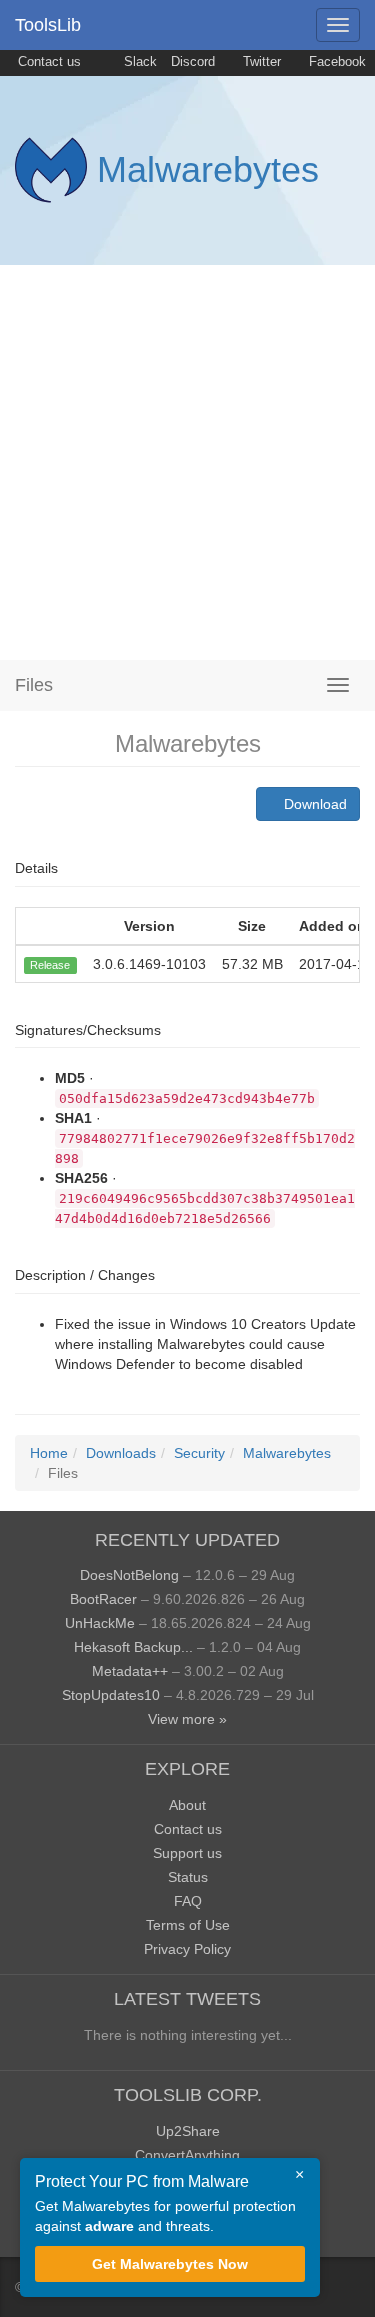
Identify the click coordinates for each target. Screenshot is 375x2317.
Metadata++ (130, 1671)
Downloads (121, 1453)
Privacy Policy (187, 1949)
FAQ (188, 1901)
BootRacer (103, 1599)
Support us (187, 1853)
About (187, 1805)
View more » (187, 1719)
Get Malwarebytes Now (170, 2264)
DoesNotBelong (129, 1575)
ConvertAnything (187, 2155)
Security (199, 1453)
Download (313, 804)
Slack (138, 62)
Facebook (335, 62)
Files (34, 685)
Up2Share (188, 2131)
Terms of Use (188, 1925)
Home (49, 1453)
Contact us (47, 62)
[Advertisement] (187, 462)
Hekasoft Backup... (133, 1647)
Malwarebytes (208, 169)
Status (188, 1877)
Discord (193, 62)
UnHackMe (100, 1623)
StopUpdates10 (111, 1695)
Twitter (260, 62)
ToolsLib (48, 25)
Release (50, 965)
